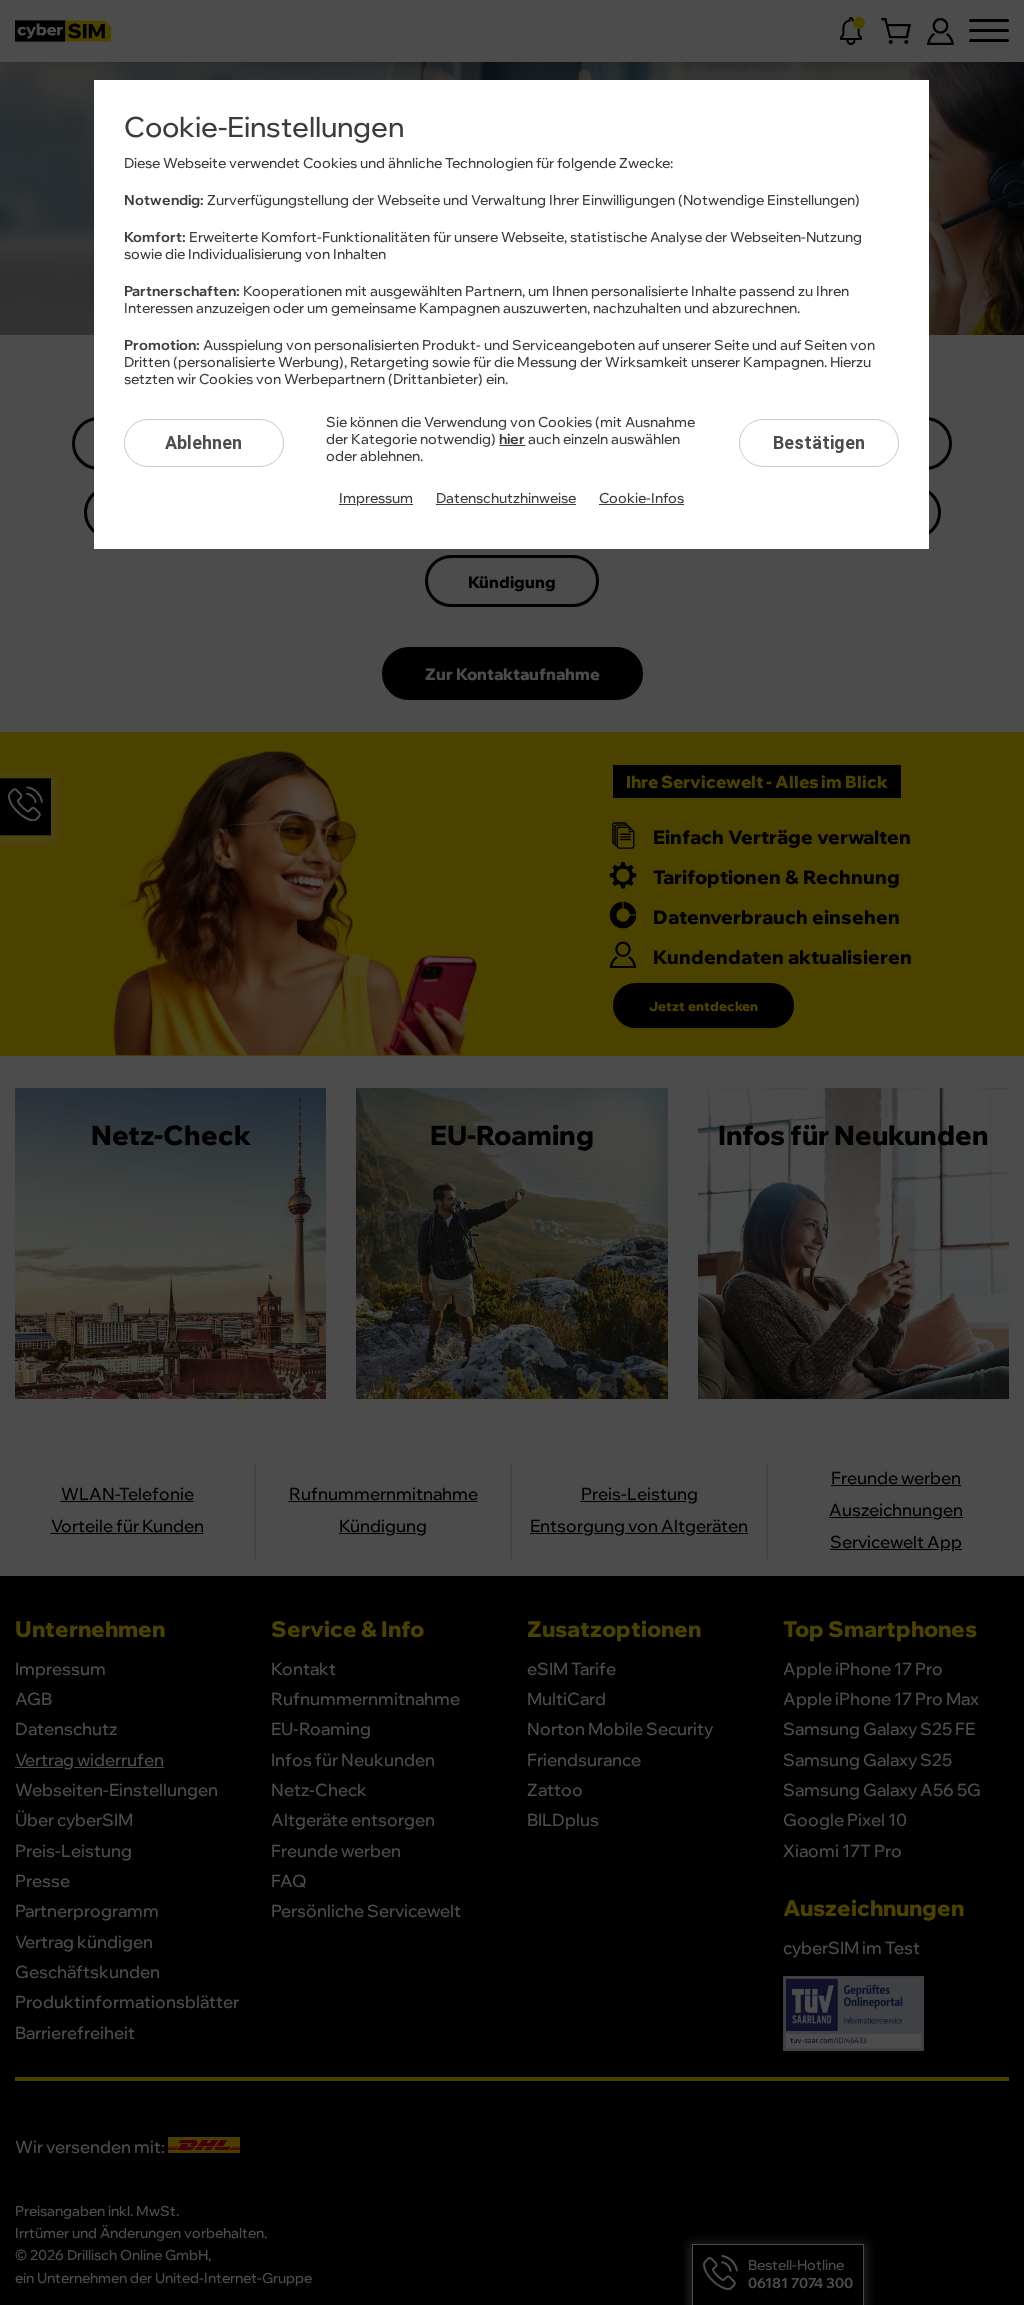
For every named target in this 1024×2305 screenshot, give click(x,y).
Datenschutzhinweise (506, 499)
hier (512, 440)
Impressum (376, 499)
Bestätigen (819, 442)
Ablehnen (203, 442)
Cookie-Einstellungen (264, 128)
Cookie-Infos (641, 499)
